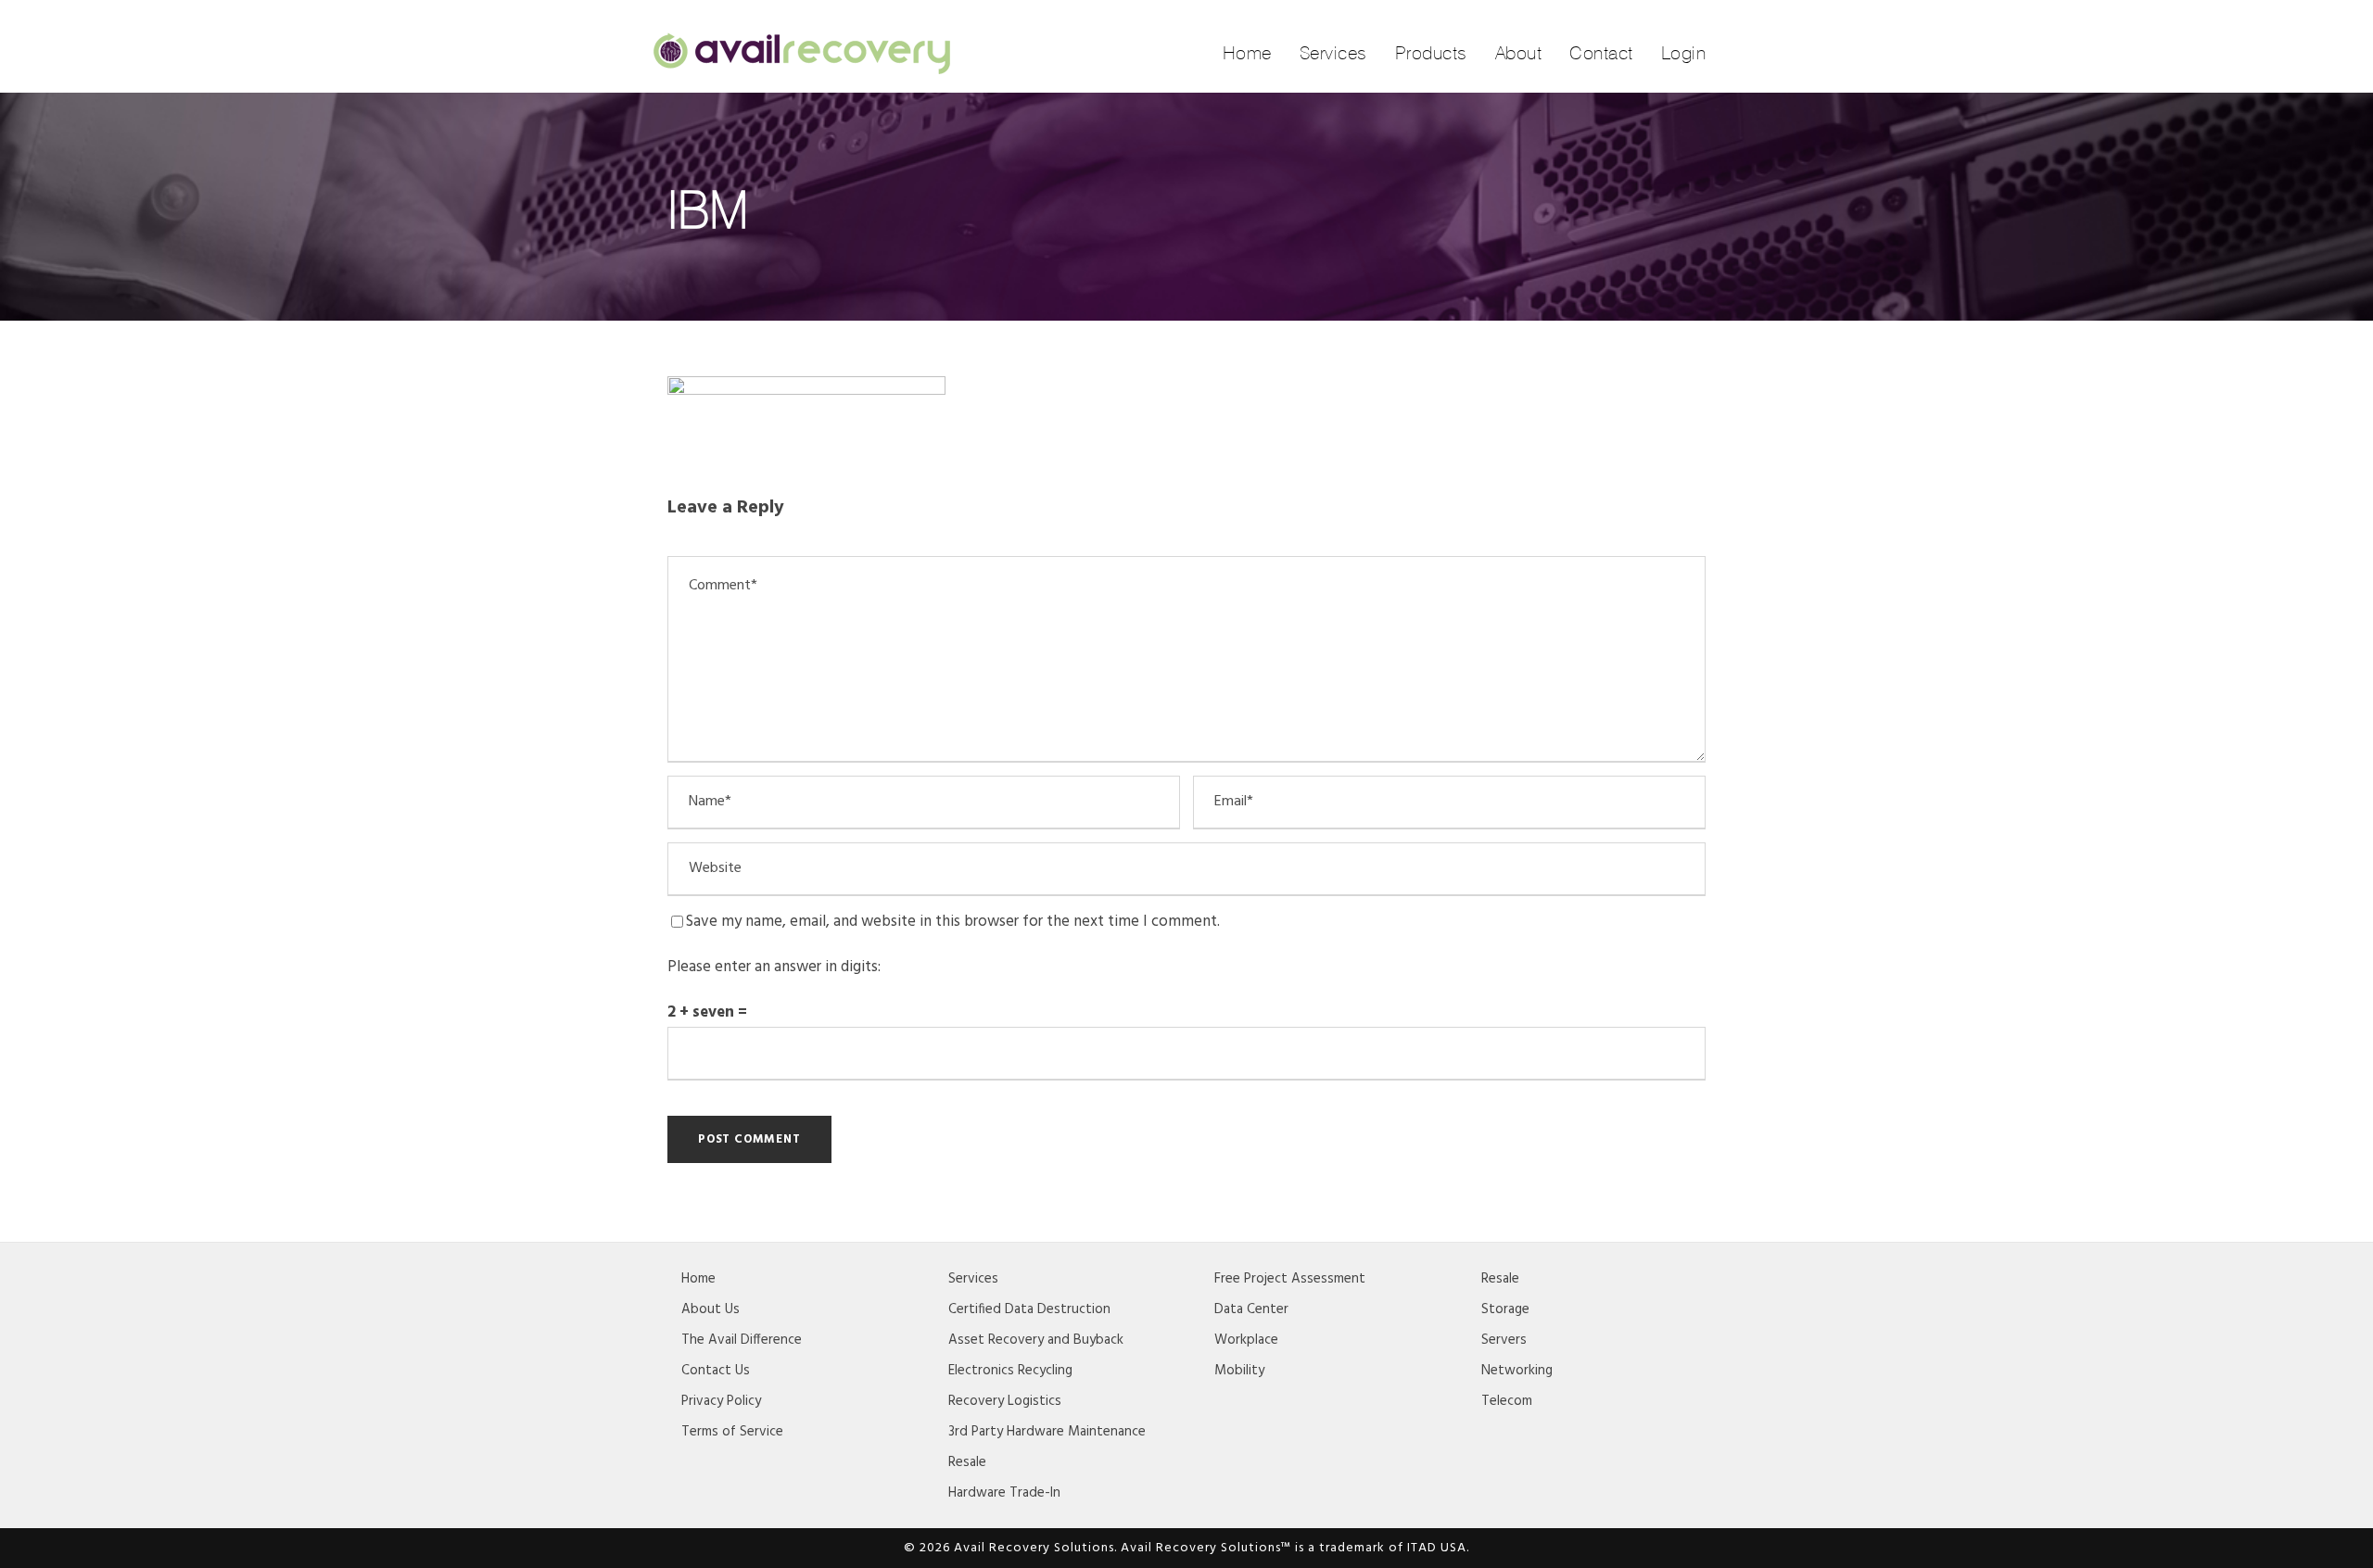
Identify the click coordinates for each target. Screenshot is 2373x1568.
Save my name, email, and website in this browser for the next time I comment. (953, 922)
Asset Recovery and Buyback (1036, 1340)
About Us (711, 1309)
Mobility (1239, 1371)
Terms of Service (732, 1432)
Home (1247, 53)
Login (1684, 53)
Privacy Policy (721, 1401)
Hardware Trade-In (1004, 1493)
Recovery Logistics (1005, 1401)
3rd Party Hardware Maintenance (1047, 1432)
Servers (1504, 1340)
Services (1333, 53)
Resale (967, 1462)
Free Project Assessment (1290, 1279)
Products (1431, 53)
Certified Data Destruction (1029, 1309)
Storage (1505, 1309)
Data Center (1251, 1309)
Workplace (1246, 1340)
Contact (1601, 53)
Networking (1517, 1371)
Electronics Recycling (1010, 1371)
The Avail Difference (742, 1340)
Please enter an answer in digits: (774, 967)
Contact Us (716, 1371)
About (1519, 53)
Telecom (1507, 1401)
